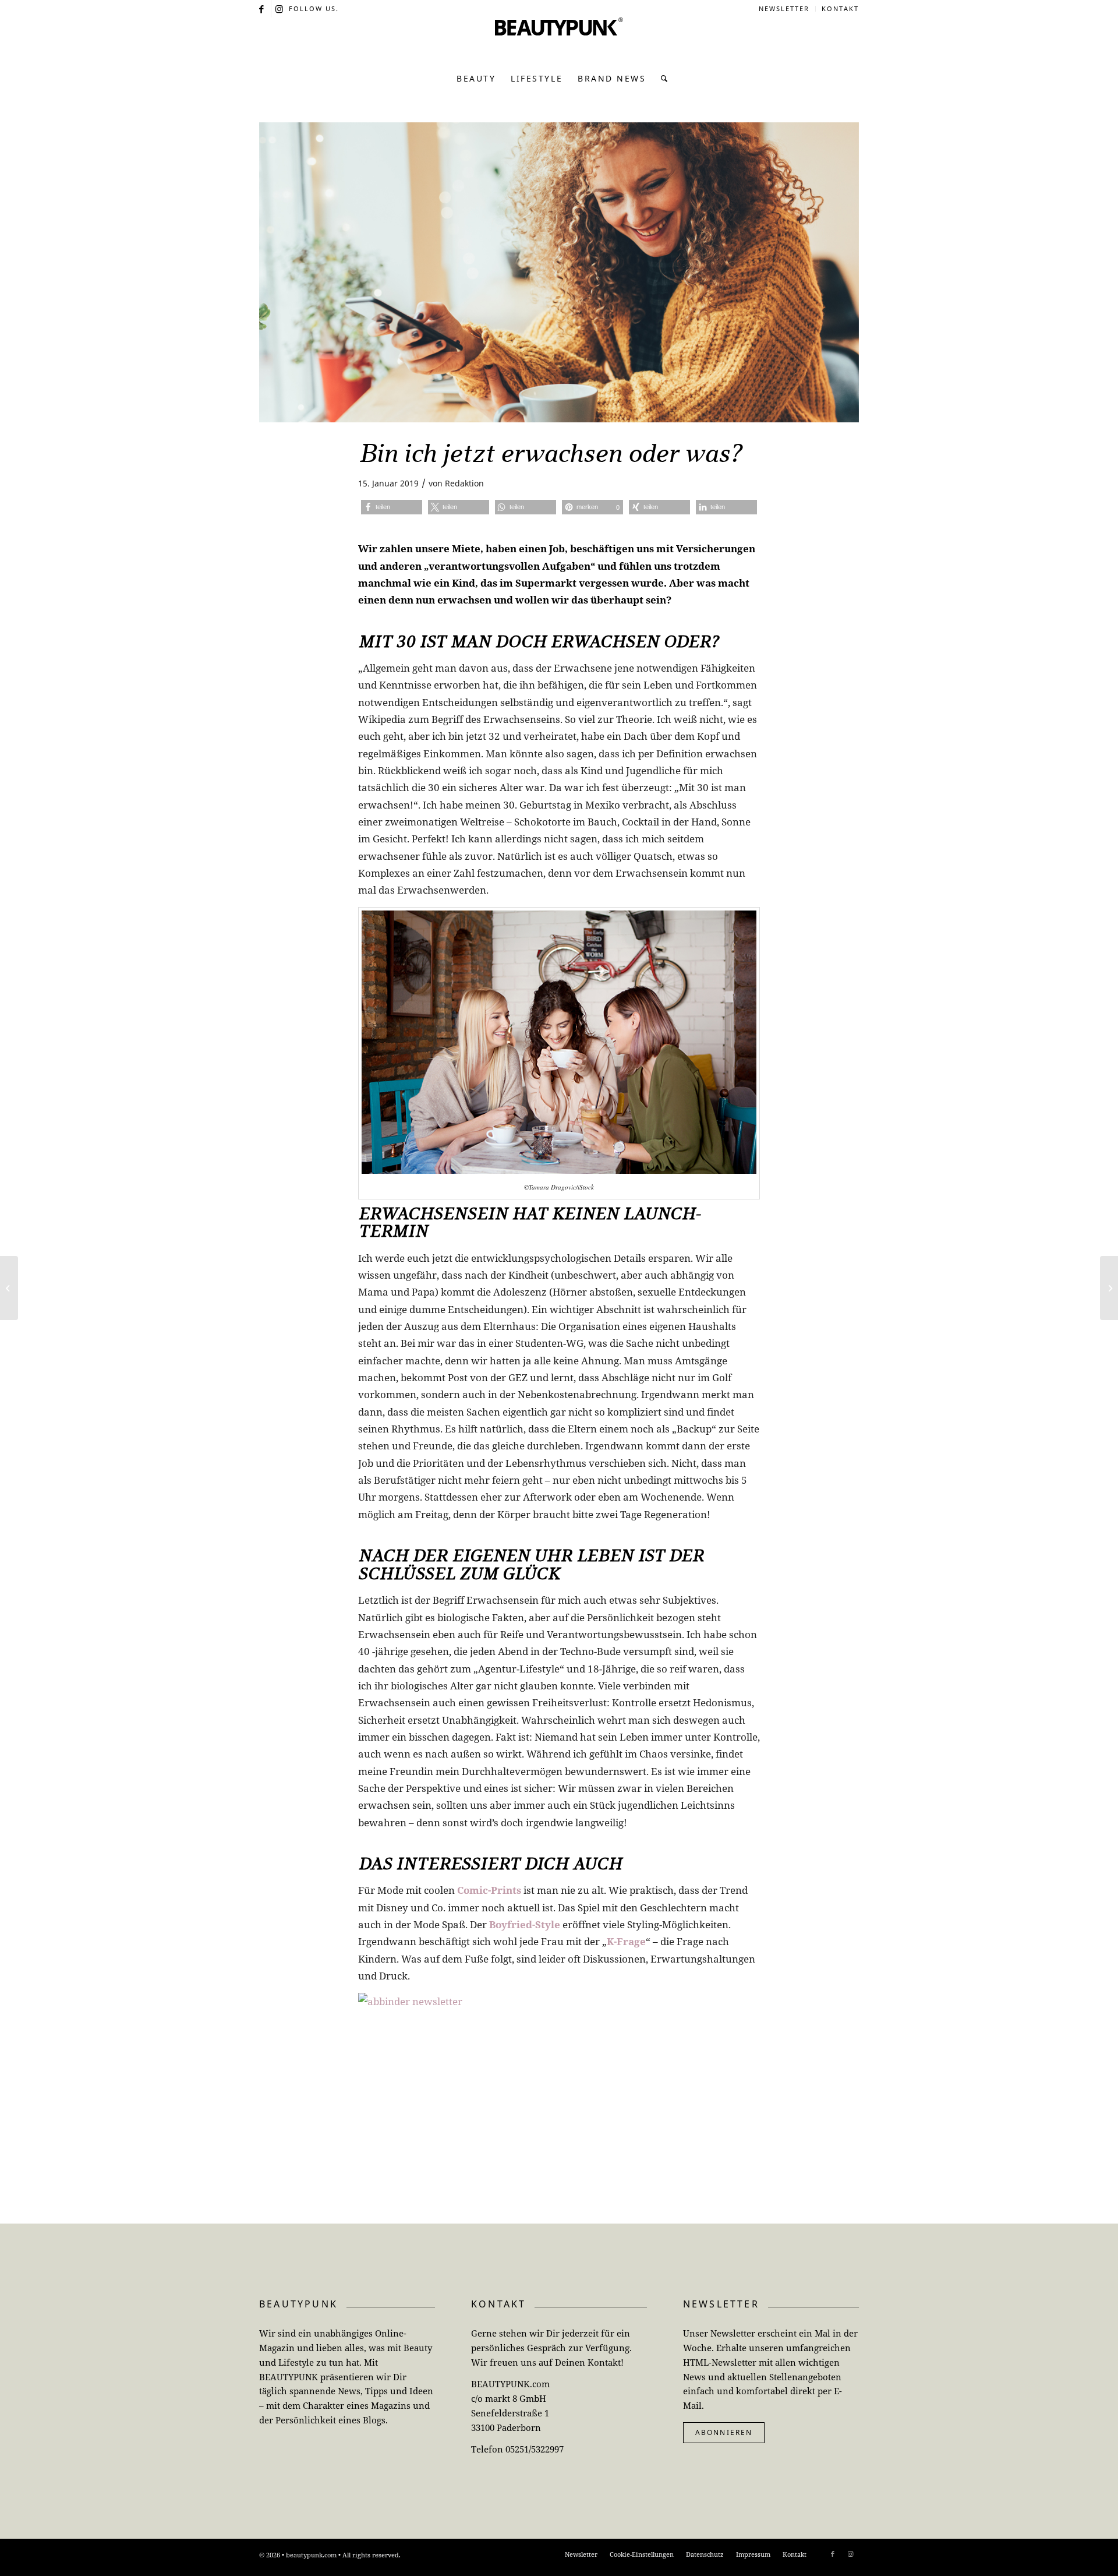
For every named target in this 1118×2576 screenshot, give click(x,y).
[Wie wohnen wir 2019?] (9, 1288)
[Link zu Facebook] (262, 9)
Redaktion (464, 483)
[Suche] (661, 79)
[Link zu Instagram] (280, 9)
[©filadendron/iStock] (559, 272)
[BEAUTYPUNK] (559, 41)
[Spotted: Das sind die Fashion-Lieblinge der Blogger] (1109, 1288)
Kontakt (840, 8)
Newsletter (784, 8)
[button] (392, 507)
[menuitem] (784, 9)
